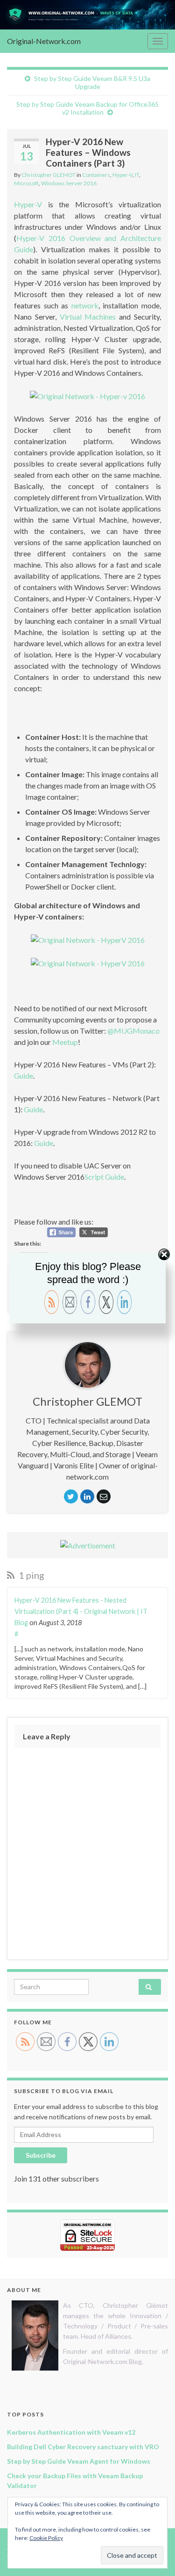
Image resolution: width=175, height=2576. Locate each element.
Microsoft (26, 183)
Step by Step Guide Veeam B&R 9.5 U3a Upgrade (92, 82)
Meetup (65, 1042)
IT (137, 175)
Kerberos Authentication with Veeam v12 (71, 2432)
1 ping (31, 1575)
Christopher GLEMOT (49, 175)
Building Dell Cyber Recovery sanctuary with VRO (83, 2447)
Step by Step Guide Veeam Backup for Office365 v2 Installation (87, 108)
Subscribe (41, 2155)
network (83, 305)
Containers (96, 175)
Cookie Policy (46, 2538)
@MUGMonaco (133, 1031)
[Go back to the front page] (87, 15)
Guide (24, 1076)
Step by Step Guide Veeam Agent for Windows (79, 2461)
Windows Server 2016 (69, 183)
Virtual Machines (90, 317)
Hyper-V (122, 175)
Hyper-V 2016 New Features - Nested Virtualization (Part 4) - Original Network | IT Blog (81, 1611)
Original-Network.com (44, 41)
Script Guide (104, 1177)
